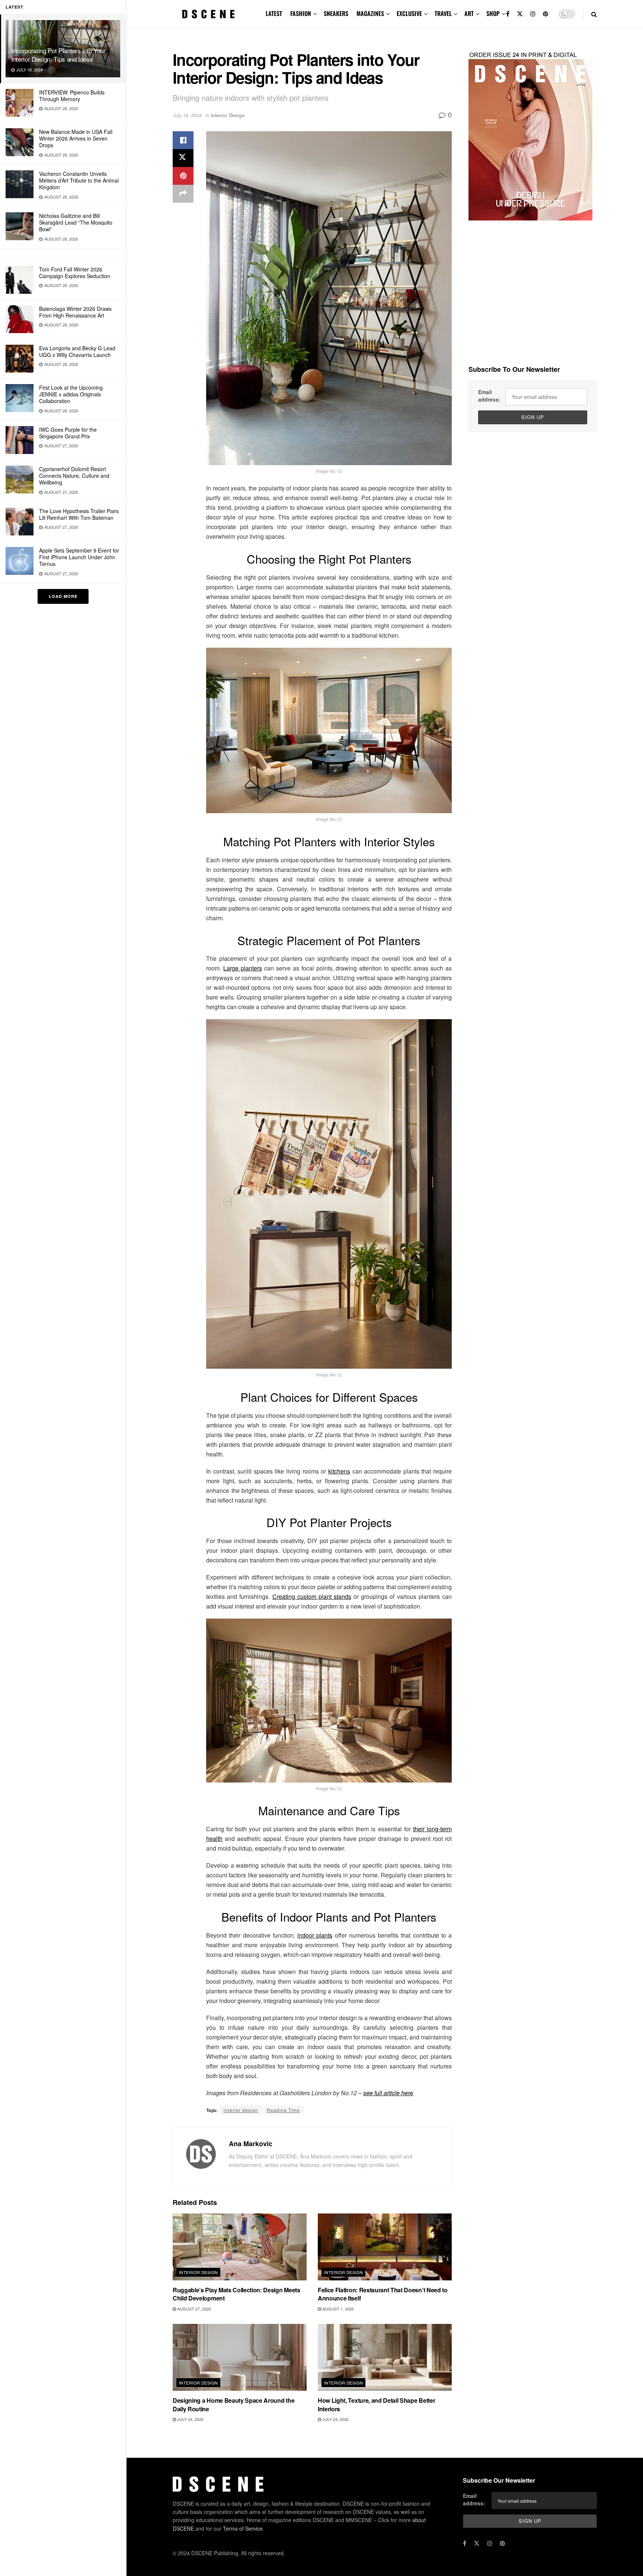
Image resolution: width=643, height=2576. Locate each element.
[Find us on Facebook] (508, 14)
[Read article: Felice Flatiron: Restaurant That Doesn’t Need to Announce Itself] (385, 2247)
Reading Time (283, 2110)
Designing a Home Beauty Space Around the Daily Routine (233, 2404)
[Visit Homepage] (208, 14)
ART (469, 13)
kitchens (339, 1471)
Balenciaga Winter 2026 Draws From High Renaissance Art (75, 312)
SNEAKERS (336, 13)
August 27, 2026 (193, 2309)
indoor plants (315, 1935)
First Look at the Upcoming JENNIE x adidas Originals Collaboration (71, 394)
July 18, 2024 (187, 115)
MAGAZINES (370, 13)
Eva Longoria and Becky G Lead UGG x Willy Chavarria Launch (77, 351)
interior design (241, 2110)
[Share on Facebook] (183, 140)
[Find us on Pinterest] (546, 14)
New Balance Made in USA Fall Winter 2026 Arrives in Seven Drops (76, 138)
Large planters (243, 968)
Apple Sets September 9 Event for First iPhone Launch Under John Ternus (79, 557)
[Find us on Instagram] (533, 14)
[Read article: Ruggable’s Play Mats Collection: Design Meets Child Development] (240, 2247)
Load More (63, 596)
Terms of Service (243, 2528)
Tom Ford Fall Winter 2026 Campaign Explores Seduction (75, 273)
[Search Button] (594, 14)
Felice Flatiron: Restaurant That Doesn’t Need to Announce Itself (383, 2294)
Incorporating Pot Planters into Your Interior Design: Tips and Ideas (58, 55)
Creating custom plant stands (312, 1596)
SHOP (493, 13)
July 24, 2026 (190, 2419)
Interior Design (228, 115)
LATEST (274, 13)
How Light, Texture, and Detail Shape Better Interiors (376, 2404)
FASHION (301, 13)
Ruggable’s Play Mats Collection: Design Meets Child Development (236, 2294)
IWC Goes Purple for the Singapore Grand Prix (68, 433)
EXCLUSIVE (409, 13)
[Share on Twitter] (183, 158)
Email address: (489, 396)
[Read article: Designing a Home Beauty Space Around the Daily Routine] (240, 2357)
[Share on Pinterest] (183, 176)
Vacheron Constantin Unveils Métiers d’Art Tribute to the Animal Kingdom (79, 180)
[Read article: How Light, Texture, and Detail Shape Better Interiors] (385, 2357)
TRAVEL (443, 13)
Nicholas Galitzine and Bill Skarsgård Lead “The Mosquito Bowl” (76, 222)
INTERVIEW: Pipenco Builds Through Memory (72, 96)
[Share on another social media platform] (183, 194)
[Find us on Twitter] (520, 14)
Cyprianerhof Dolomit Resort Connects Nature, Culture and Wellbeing (74, 476)
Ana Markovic (251, 2144)
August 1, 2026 (338, 2309)
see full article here (388, 2093)
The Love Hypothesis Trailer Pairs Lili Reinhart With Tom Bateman (79, 514)
